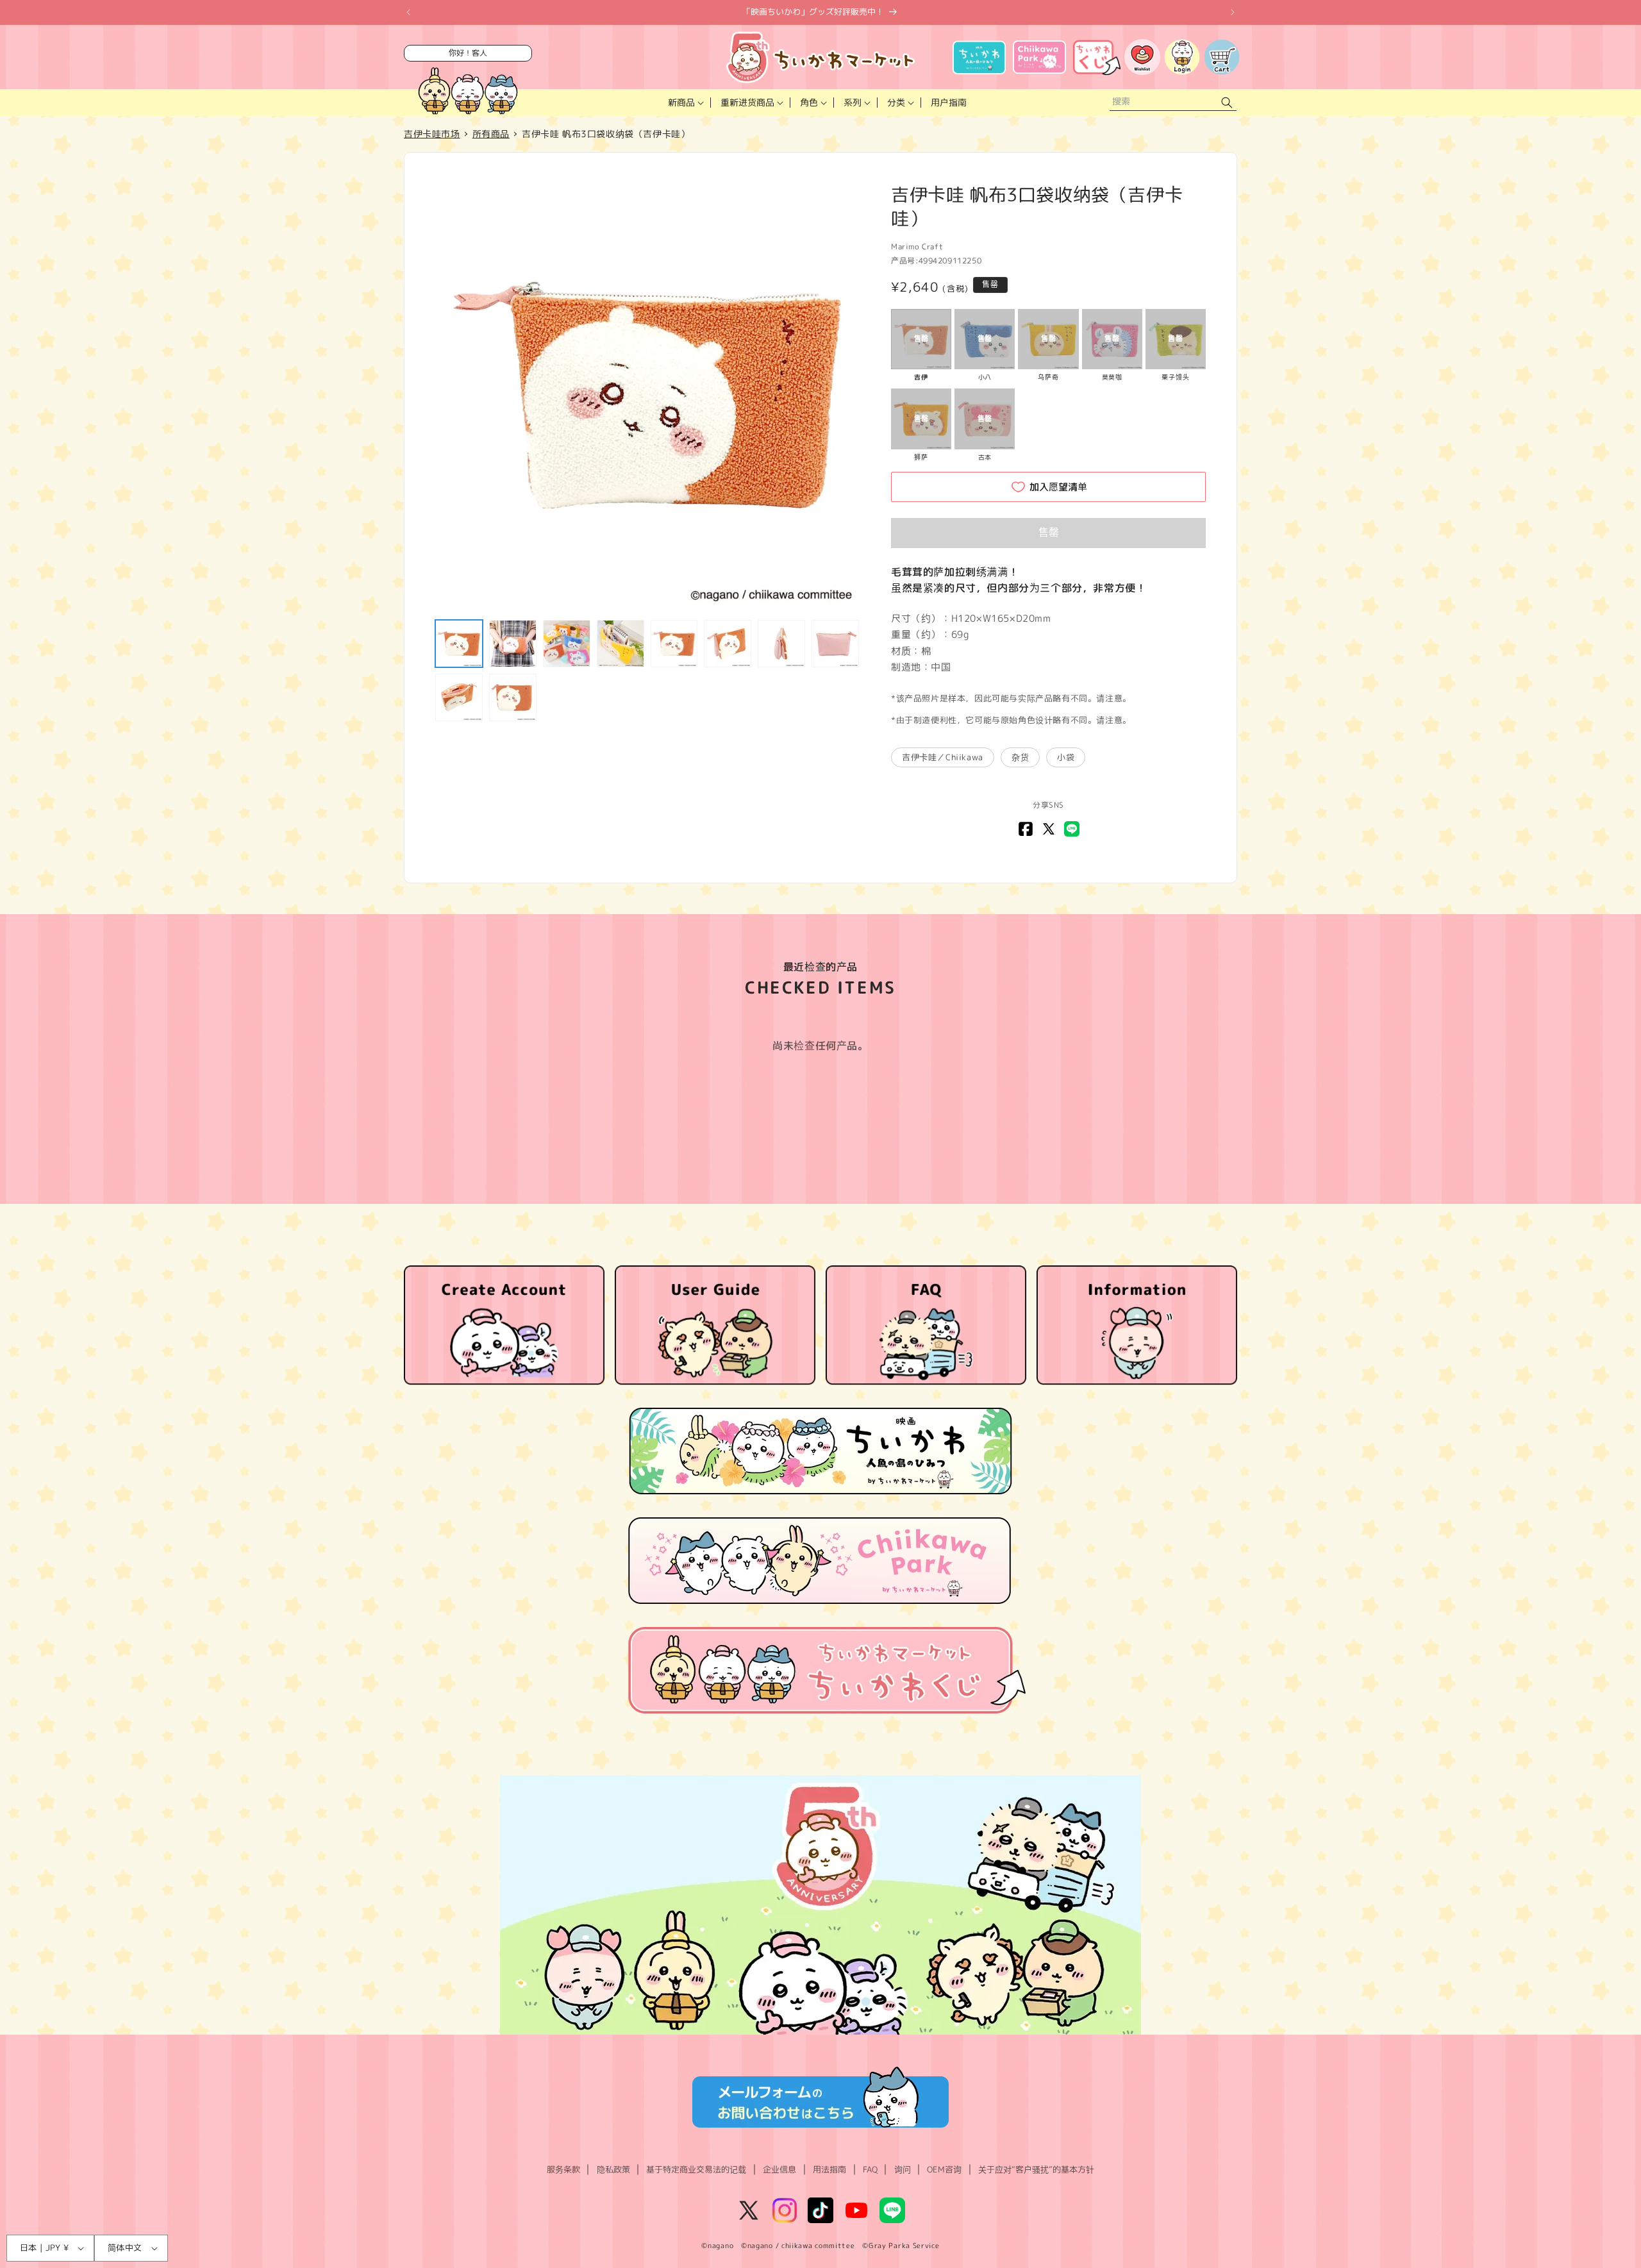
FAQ (870, 2169)
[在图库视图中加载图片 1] (459, 644)
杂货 (1020, 757)
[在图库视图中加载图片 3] (567, 644)
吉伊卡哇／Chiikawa (943, 757)
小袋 (1066, 757)
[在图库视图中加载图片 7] (781, 644)
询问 (903, 2169)
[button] (685, 103)
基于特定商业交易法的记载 (696, 2169)
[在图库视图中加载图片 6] (728, 644)
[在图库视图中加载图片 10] (513, 697)
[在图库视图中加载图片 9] (459, 697)
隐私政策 (613, 2169)
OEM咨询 (944, 2169)
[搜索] (1227, 103)
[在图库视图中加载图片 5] (674, 644)
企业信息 (779, 2169)
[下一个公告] (1233, 12)
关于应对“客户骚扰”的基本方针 (1036, 2169)
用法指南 (829, 2169)
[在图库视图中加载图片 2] (513, 644)
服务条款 (563, 2169)
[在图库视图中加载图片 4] (621, 644)
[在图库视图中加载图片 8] (835, 644)
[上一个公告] (408, 12)
